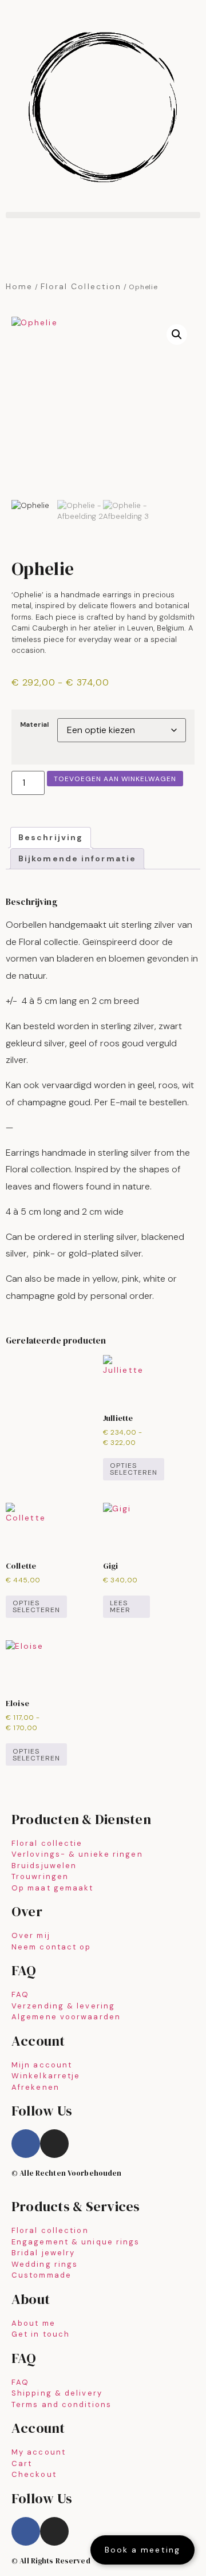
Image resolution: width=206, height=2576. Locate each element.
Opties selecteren (134, 1469)
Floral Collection (81, 286)
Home (19, 286)
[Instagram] (54, 2144)
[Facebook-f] (26, 2144)
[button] (103, 215)
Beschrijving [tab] (51, 837)
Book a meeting (142, 2550)
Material (34, 725)
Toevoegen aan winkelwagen (115, 779)
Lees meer (120, 1606)
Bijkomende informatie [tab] (77, 858)
